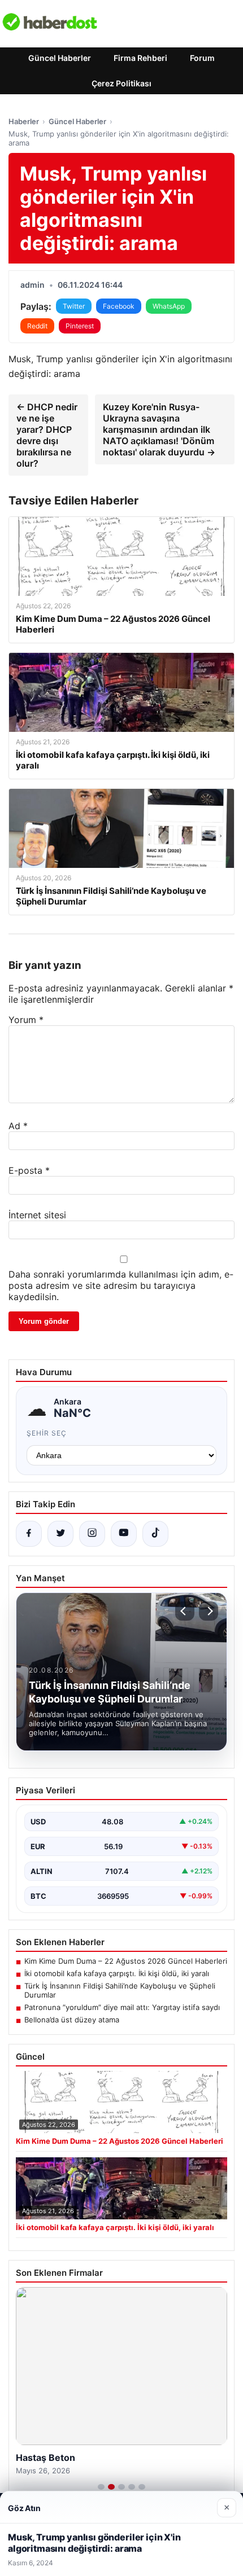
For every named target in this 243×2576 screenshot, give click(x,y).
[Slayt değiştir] (101, 2487)
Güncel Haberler (60, 58)
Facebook (119, 306)
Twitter (74, 306)
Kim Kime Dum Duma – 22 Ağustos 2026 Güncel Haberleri (126, 1961)
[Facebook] (29, 1534)
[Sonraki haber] (209, 1611)
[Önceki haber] (185, 1611)
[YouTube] (124, 1534)
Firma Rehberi (140, 58)
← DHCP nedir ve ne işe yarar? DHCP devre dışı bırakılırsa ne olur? (47, 435)
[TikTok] (155, 1534)
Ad (18, 1126)
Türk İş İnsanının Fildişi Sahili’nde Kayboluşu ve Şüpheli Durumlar (120, 1990)
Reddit (37, 326)
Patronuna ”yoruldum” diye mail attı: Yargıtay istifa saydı (122, 2007)
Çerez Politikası (121, 83)
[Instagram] (92, 1534)
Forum (202, 58)
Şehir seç (47, 1433)
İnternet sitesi (37, 1215)
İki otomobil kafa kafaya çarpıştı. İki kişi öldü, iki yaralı (117, 1973)
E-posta (29, 1170)
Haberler (24, 121)
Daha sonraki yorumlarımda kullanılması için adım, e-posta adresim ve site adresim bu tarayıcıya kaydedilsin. (121, 1285)
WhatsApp (169, 306)
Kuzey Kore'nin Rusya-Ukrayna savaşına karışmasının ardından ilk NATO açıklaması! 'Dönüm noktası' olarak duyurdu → (159, 429)
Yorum (26, 1020)
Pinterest (80, 326)
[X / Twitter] (60, 1534)
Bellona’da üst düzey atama (72, 2020)
